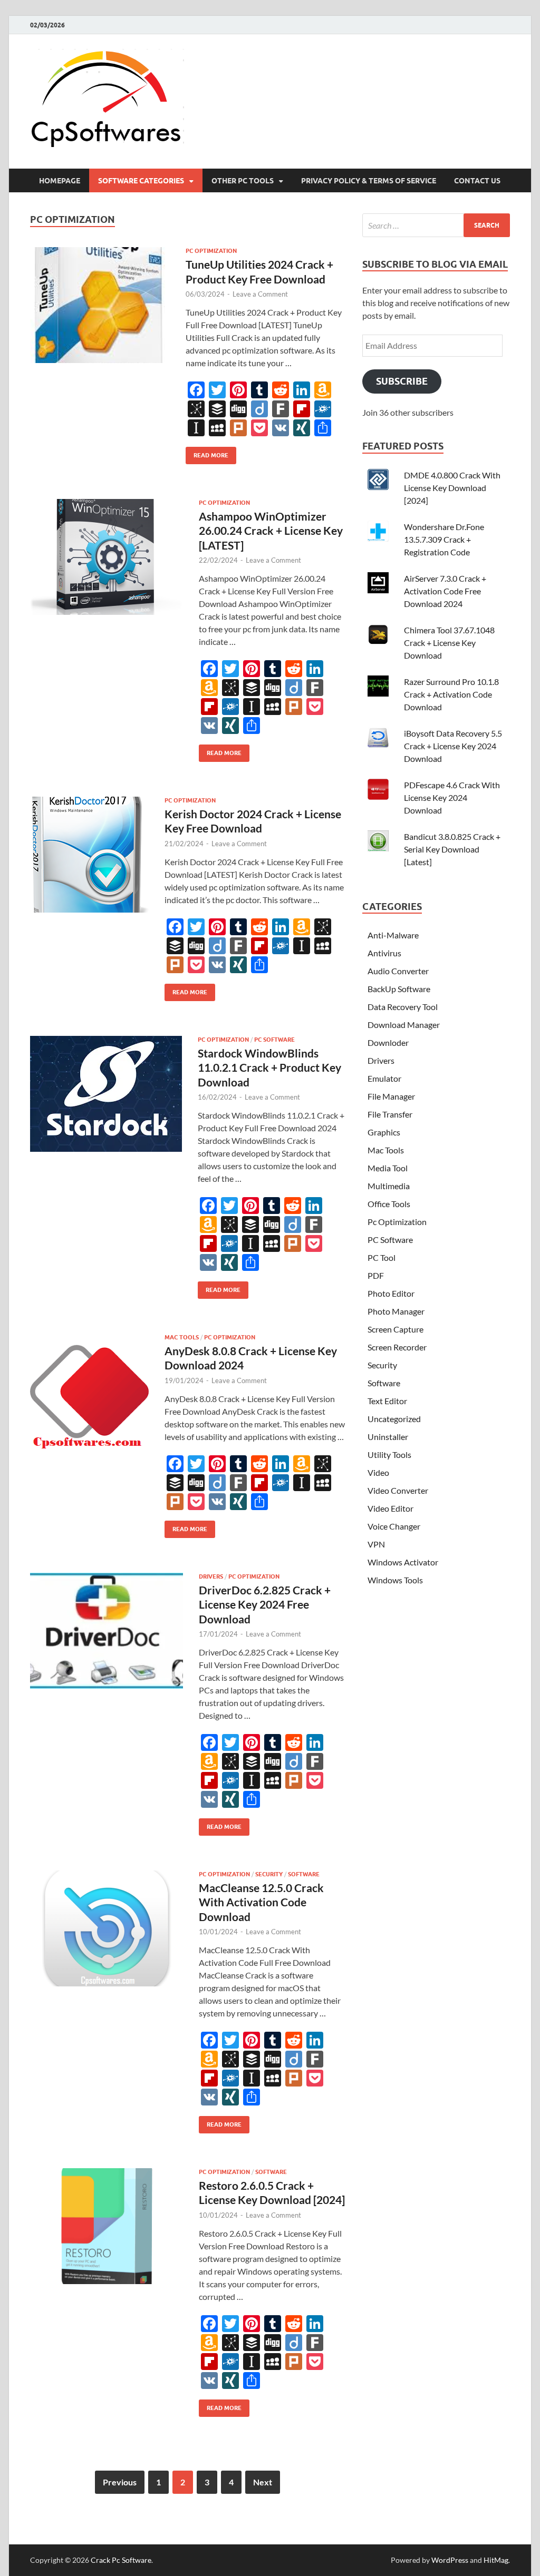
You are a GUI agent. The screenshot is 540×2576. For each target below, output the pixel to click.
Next (263, 2482)
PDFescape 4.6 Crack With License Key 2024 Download (452, 797)
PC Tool (382, 1257)
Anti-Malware (393, 935)
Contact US (477, 181)
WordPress (450, 2560)
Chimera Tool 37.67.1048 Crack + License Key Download (449, 643)
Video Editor (390, 1508)
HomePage (60, 181)
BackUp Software (399, 989)
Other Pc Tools (243, 181)
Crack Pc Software (121, 2560)
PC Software (274, 1040)
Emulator (384, 1078)
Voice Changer (394, 1526)
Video (378, 1472)
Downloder (388, 1042)
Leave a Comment (260, 294)
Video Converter (398, 1490)
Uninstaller (388, 1437)
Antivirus (384, 953)
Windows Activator (403, 1562)
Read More (207, 453)
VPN (376, 1544)
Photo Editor (391, 1293)
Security (269, 1874)
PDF (376, 1275)
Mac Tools (182, 1337)
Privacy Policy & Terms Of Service (369, 181)
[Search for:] (436, 225)
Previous (120, 2482)
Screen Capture (396, 1329)
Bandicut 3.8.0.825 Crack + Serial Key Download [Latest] (452, 849)
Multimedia (389, 1186)
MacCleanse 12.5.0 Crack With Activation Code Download (261, 1902)
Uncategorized (394, 1419)
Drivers (211, 1576)
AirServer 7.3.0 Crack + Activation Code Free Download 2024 (445, 591)
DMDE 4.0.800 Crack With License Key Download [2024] (452, 488)
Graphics (384, 1132)
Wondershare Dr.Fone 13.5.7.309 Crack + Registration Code (444, 539)
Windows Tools (395, 1580)
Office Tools (389, 1204)
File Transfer (390, 1114)
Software (304, 1874)
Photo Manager (396, 1311)
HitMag (496, 2560)
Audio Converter (398, 971)
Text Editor (387, 1401)
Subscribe (402, 381)
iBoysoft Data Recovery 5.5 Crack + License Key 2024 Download (453, 746)
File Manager (391, 1096)
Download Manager (404, 1025)
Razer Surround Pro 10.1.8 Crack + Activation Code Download (451, 694)
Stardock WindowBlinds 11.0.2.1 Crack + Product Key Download (269, 1067)
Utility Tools (389, 1454)
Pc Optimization (211, 251)
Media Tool (388, 1168)
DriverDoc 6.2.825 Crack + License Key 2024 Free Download (265, 1604)
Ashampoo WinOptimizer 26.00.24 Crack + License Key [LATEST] (271, 531)
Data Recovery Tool (403, 1007)
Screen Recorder (397, 1347)
